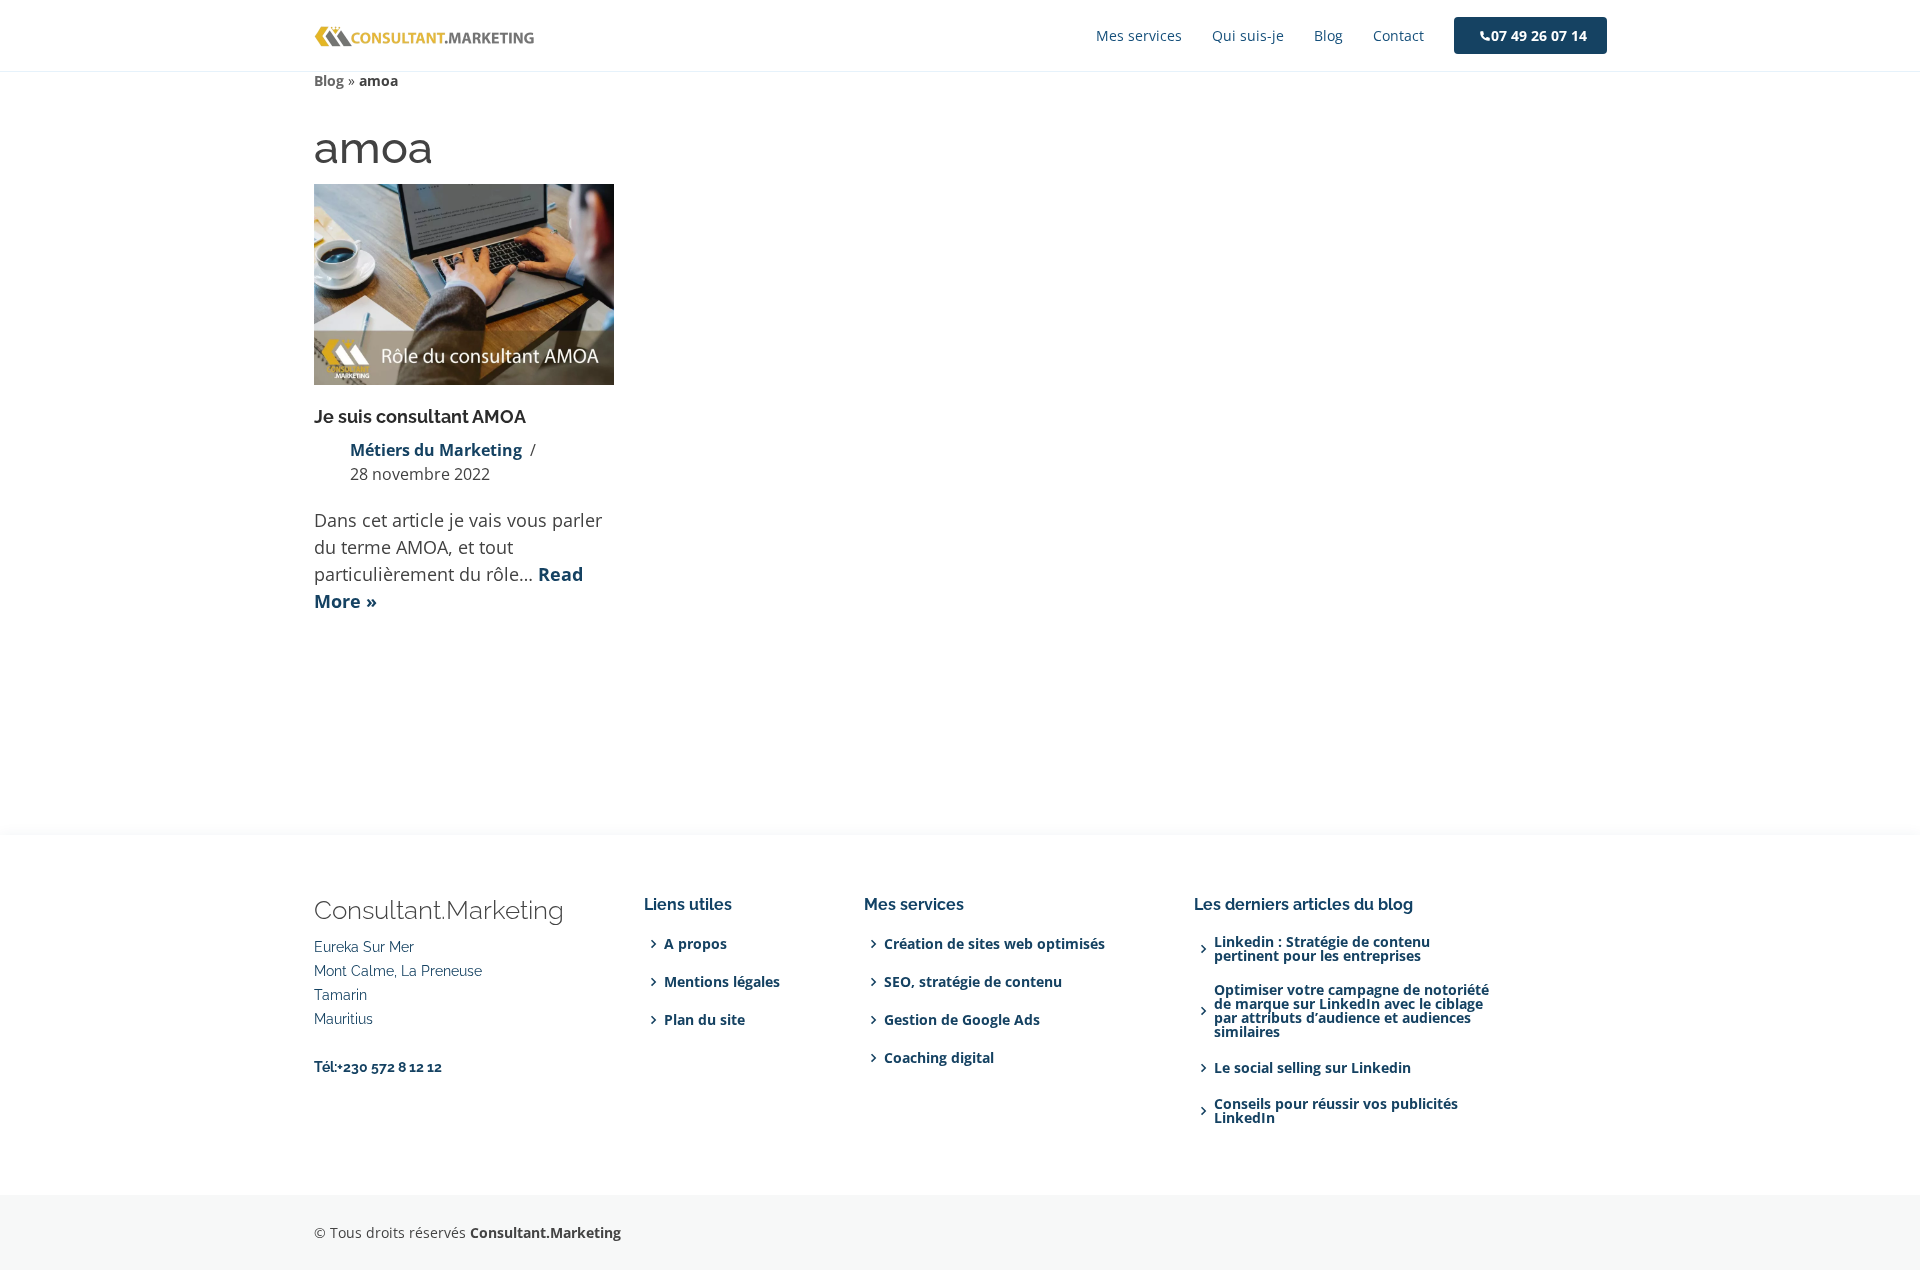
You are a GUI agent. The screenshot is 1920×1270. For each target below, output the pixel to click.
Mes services (1139, 35)
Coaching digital (939, 1058)
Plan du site (704, 1020)
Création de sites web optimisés (994, 944)
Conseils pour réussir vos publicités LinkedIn (1336, 1111)
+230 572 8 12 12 (389, 1067)
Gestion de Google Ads (962, 1020)
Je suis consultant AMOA (420, 416)
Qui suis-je (1248, 35)
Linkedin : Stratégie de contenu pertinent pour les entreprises (1322, 949)
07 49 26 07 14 (1539, 35)
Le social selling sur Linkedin (1312, 1068)
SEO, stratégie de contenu (973, 982)
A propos (695, 944)
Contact (1398, 35)
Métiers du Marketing (436, 450)
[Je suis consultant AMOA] (464, 284)
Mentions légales (722, 982)
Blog (329, 80)
